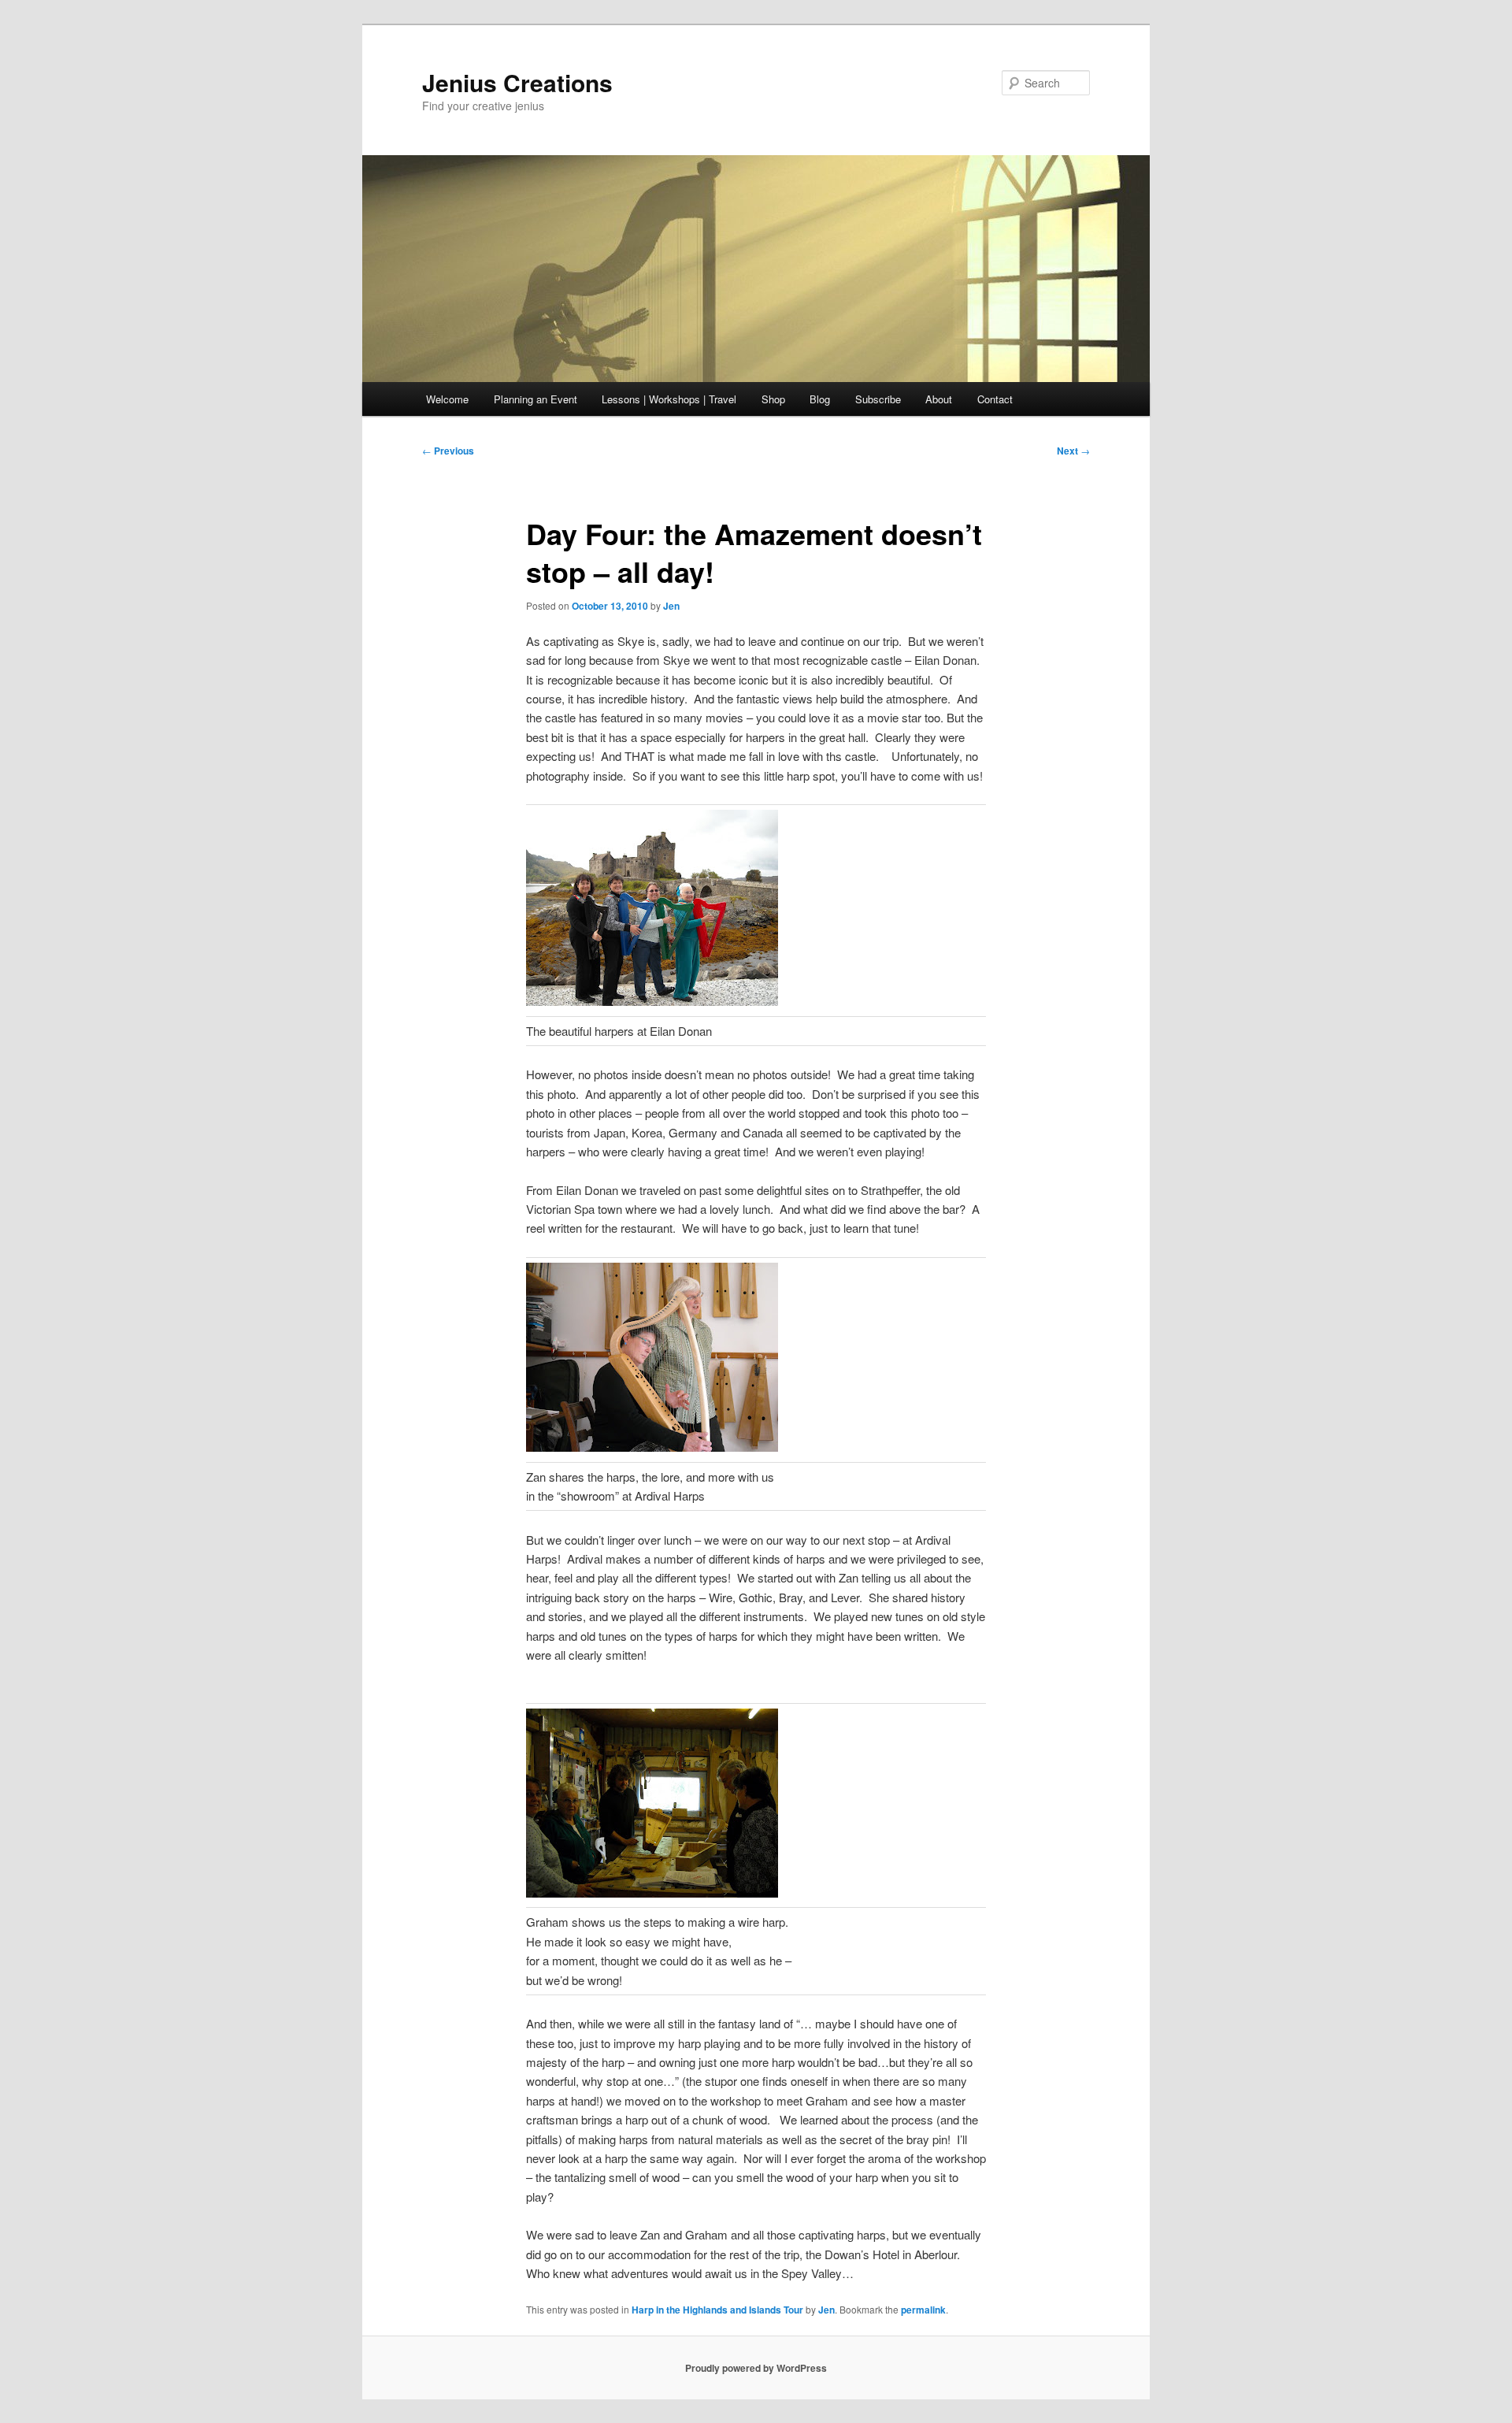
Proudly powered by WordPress (756, 2368)
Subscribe (878, 399)
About (939, 399)
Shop (773, 399)
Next (1073, 451)
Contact (995, 399)
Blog (820, 399)
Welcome (447, 399)
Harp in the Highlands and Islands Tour (717, 2310)
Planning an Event (535, 399)
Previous (448, 451)
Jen (671, 606)
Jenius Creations (517, 82)
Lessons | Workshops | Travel (669, 399)
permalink (923, 2310)
